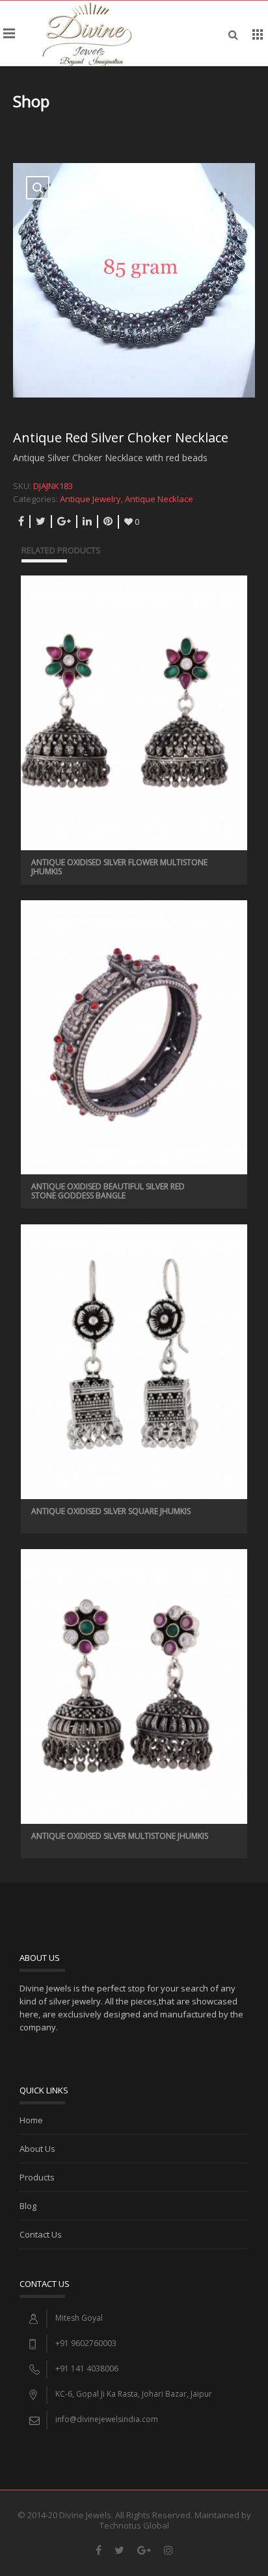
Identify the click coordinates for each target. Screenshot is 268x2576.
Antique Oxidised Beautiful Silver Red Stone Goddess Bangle (108, 1191)
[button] (38, 188)
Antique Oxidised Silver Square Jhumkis (111, 1511)
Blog (28, 2206)
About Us (37, 2149)
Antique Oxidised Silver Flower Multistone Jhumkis (119, 867)
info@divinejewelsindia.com (107, 2419)
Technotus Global (134, 2525)
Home (31, 2120)
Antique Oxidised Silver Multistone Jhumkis (120, 1836)
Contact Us (41, 2234)
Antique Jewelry (90, 499)
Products (37, 2177)
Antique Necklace (159, 499)
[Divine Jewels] (87, 33)
